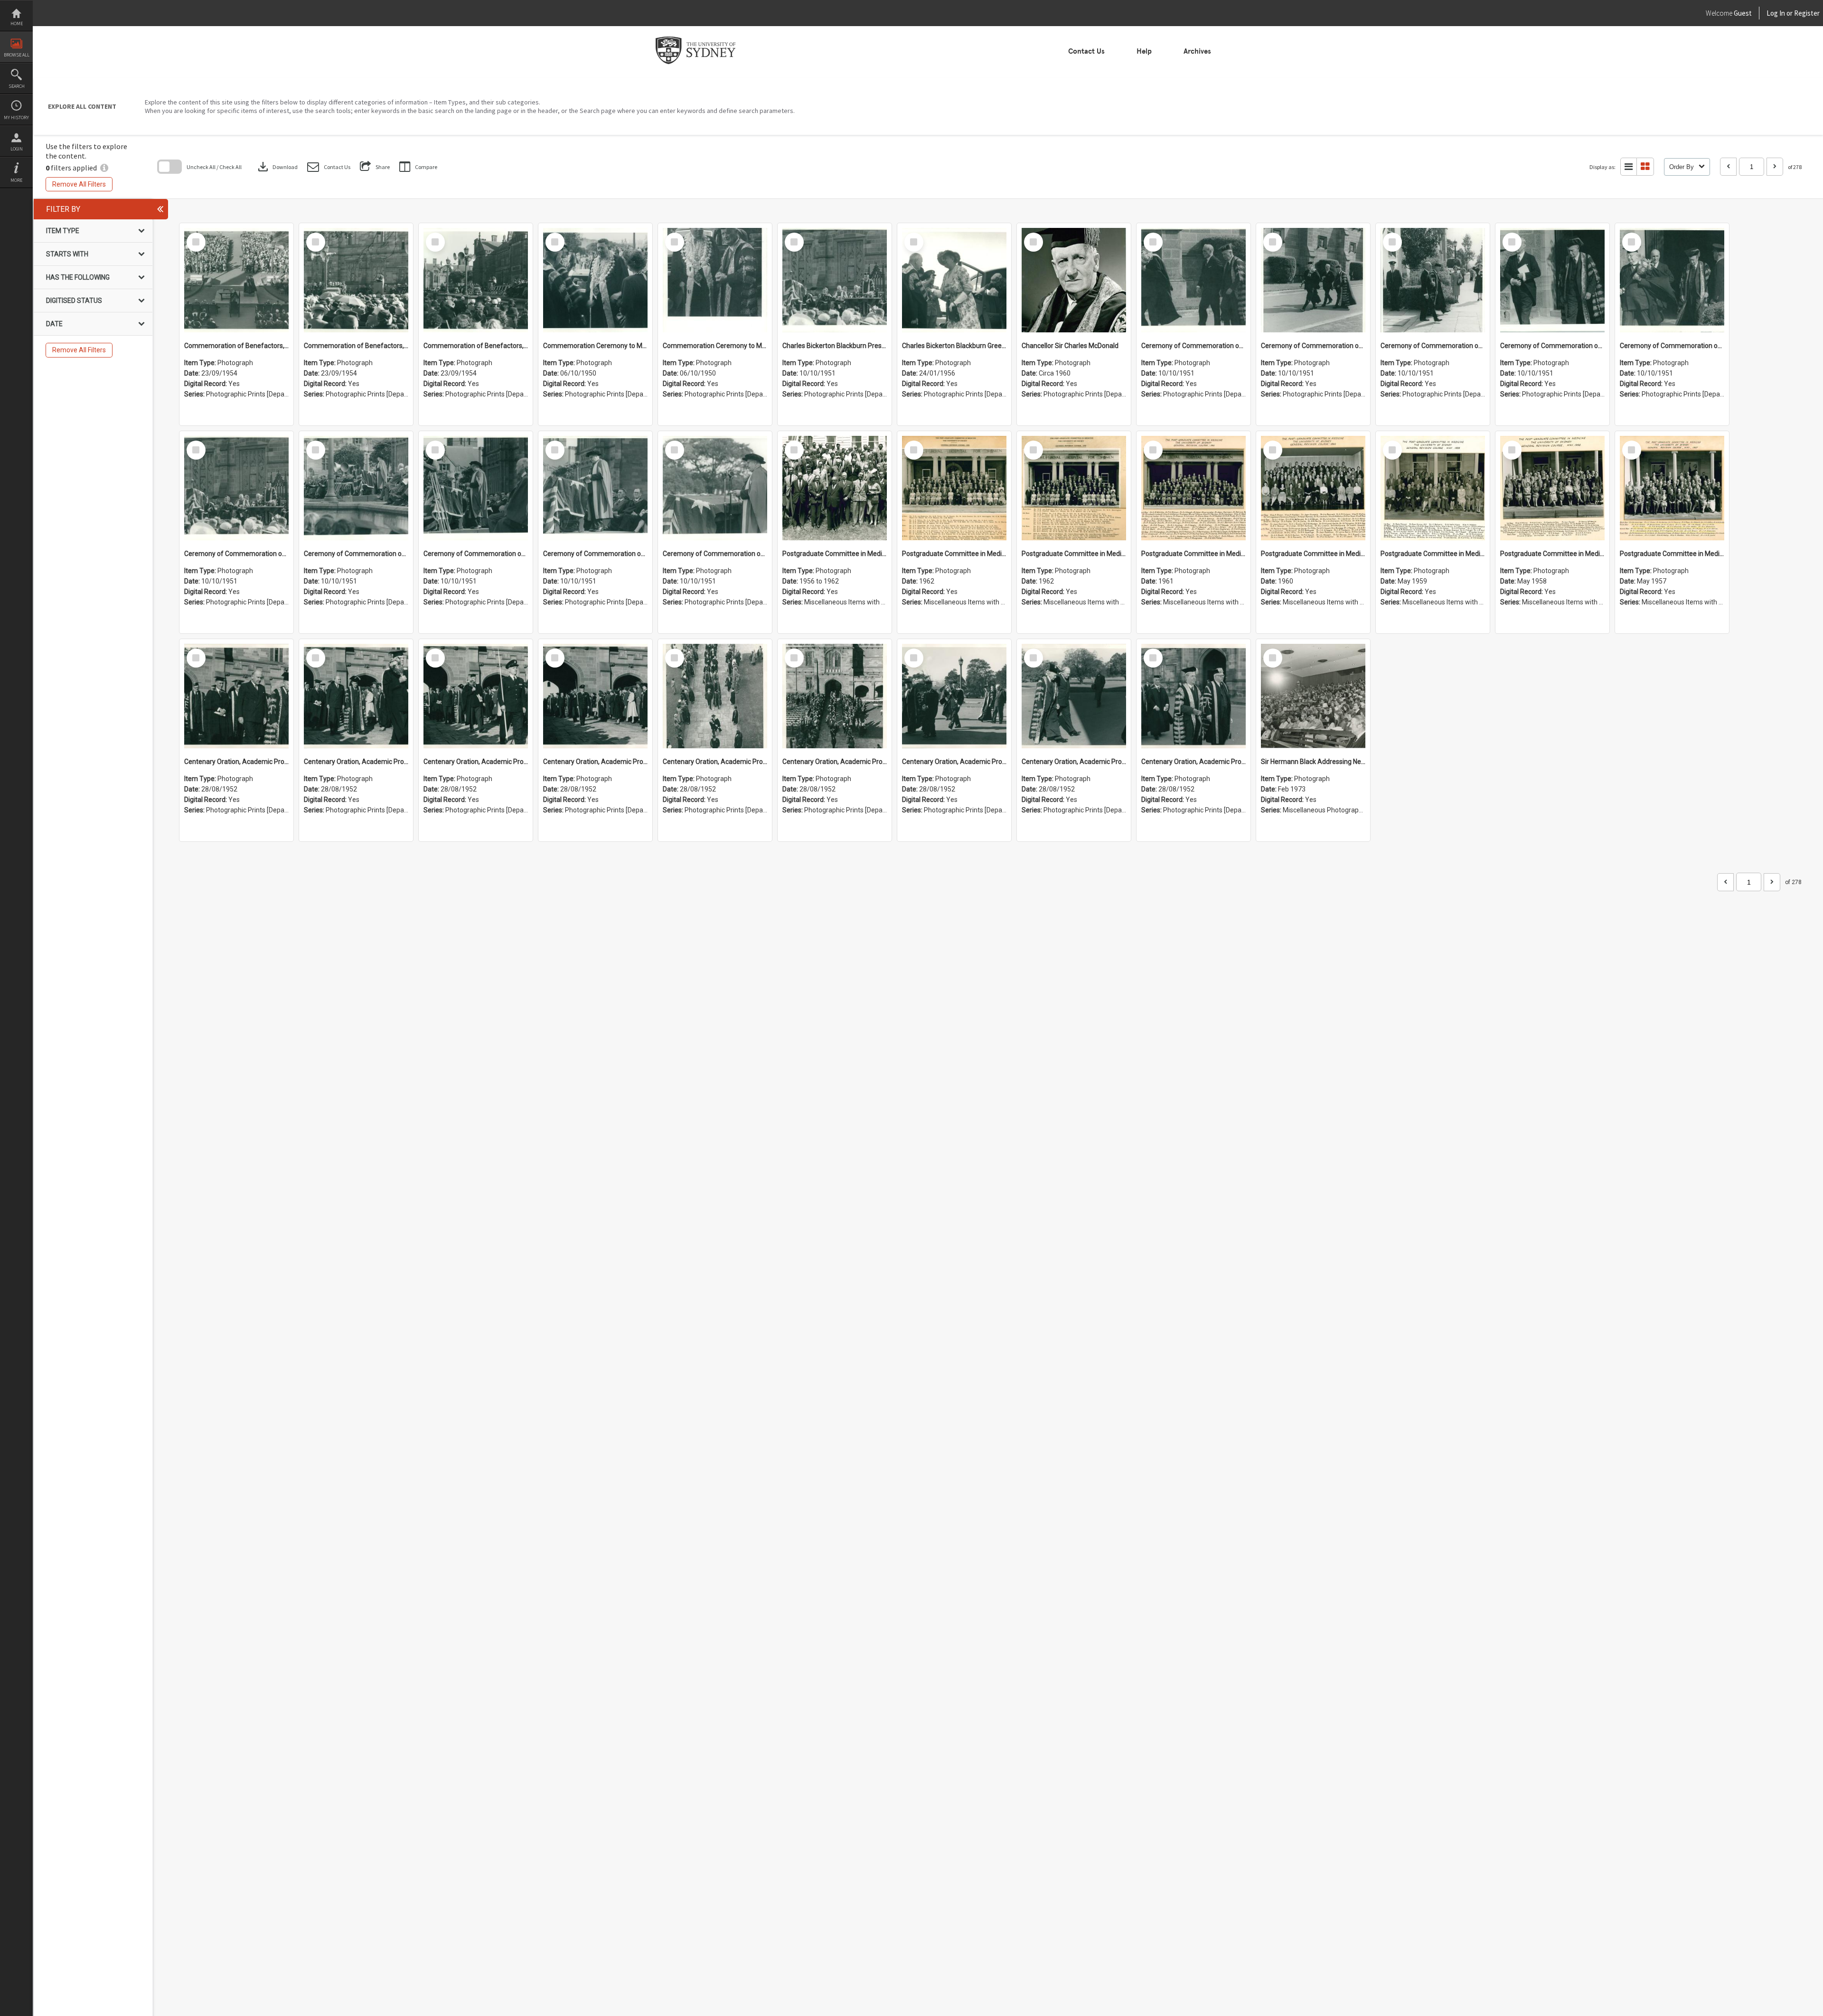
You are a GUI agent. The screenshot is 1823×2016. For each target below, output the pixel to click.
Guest (1743, 13)
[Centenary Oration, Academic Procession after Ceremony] (236, 696)
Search (17, 86)
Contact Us (1086, 51)
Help (1144, 51)
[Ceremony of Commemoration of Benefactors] (1193, 280)
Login (17, 149)
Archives (1197, 51)
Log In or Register (1775, 13)
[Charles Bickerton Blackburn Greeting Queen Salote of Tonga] (954, 280)
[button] (329, 167)
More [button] (16, 180)
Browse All (17, 55)
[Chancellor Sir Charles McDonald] (1074, 280)
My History (16, 118)
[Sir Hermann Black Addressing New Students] (1313, 696)
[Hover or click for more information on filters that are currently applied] (104, 168)
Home (17, 24)
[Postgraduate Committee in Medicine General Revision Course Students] (835, 488)
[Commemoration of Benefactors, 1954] (236, 280)
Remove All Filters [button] (79, 184)
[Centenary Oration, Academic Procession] (954, 696)
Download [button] (277, 167)
